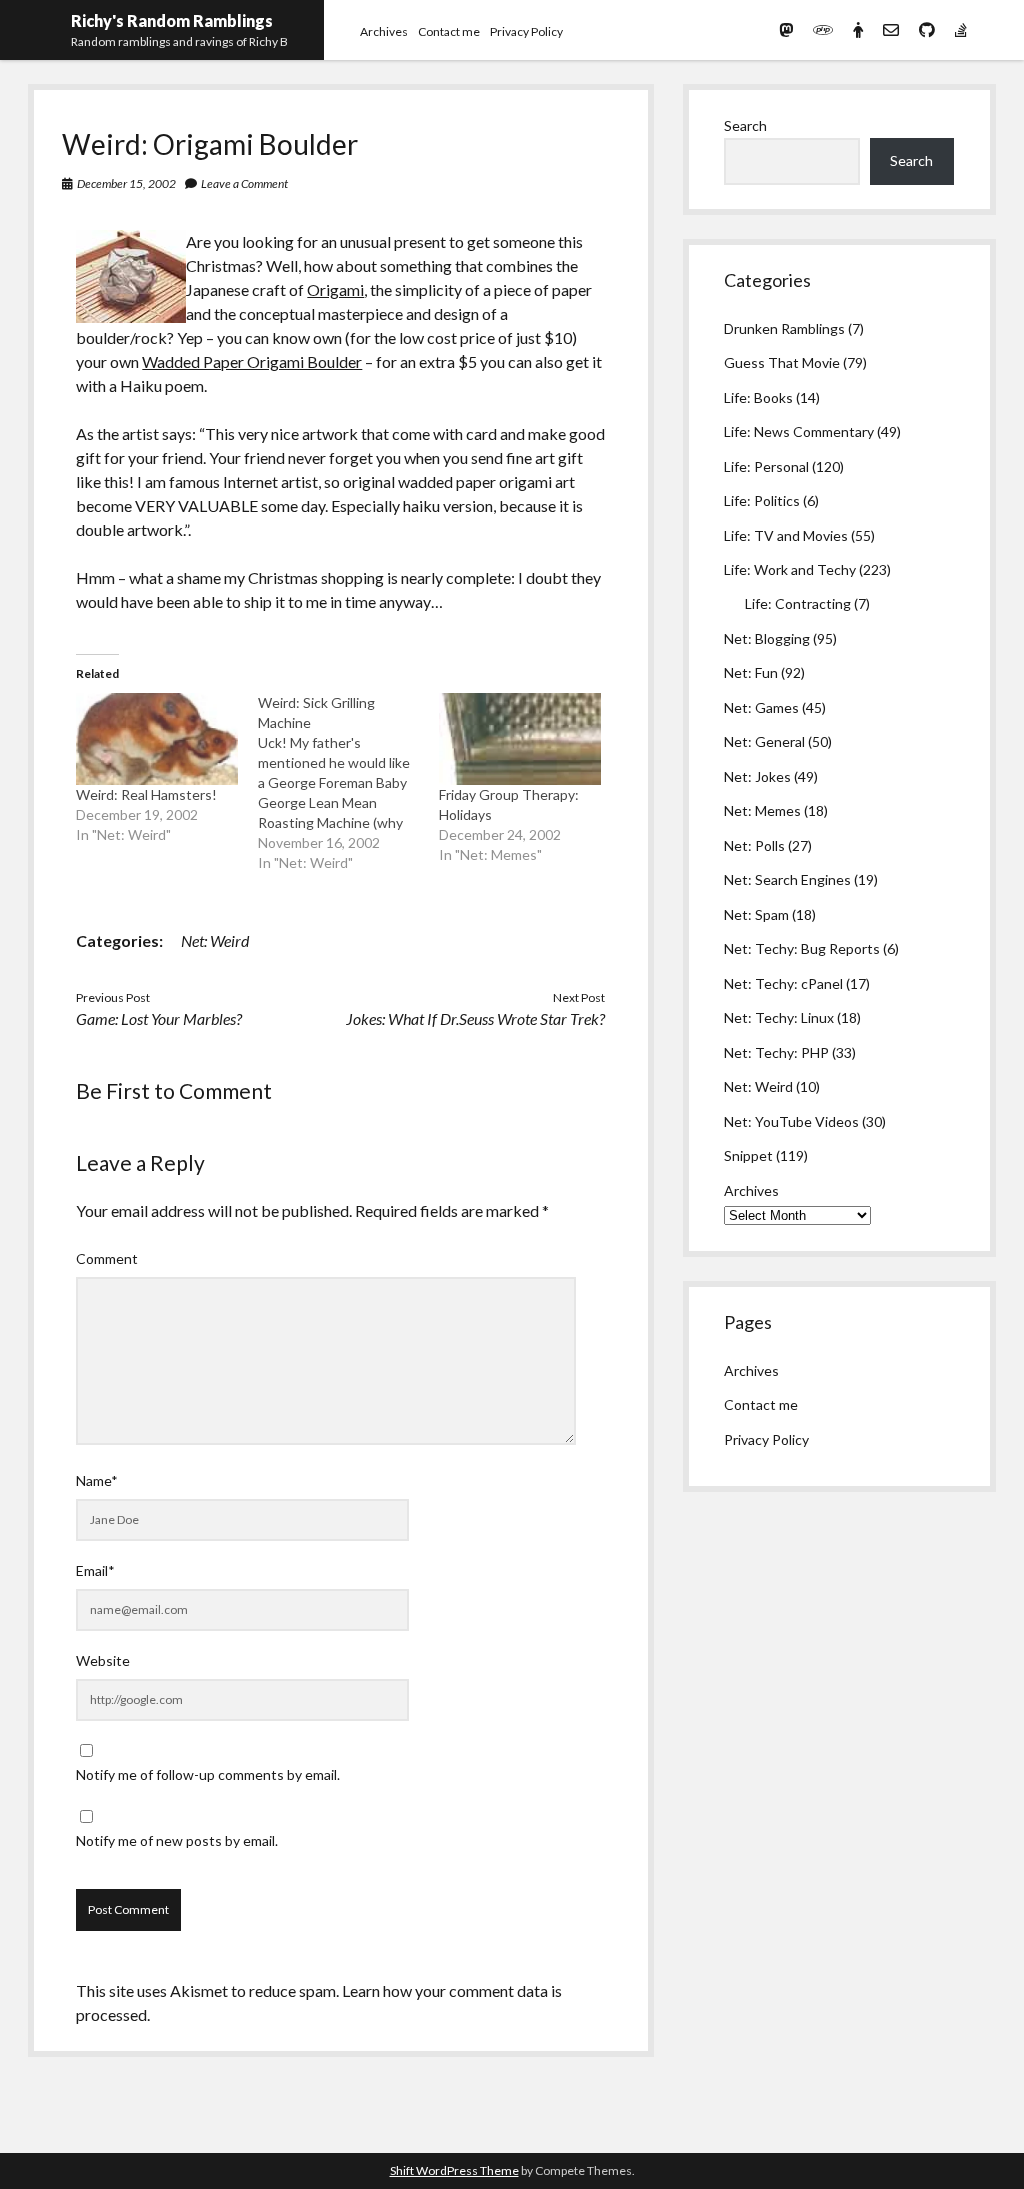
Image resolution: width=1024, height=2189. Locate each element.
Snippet (748, 1155)
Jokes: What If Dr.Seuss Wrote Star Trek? (475, 1018)
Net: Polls (754, 845)
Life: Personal (766, 466)
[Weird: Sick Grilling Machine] (348, 783)
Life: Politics (762, 500)
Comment (107, 1258)
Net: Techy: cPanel (783, 983)
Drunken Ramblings (784, 328)
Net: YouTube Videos (791, 1121)
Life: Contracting (798, 603)
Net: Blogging (767, 638)
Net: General (764, 741)
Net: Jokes (757, 776)
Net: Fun (751, 672)
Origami (335, 289)
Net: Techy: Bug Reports (802, 948)
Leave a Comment (244, 183)
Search (745, 125)
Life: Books (758, 397)
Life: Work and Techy (790, 569)
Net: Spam (756, 914)
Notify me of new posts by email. (177, 1840)
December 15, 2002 (126, 183)
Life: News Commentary (799, 431)
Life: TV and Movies (786, 535)
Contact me (449, 31)
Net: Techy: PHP (776, 1052)
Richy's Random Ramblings (172, 20)
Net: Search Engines (787, 879)
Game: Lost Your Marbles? (159, 1018)
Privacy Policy (526, 31)
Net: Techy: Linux (779, 1017)
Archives (384, 31)
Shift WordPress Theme (454, 2170)
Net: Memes (762, 810)
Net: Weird (215, 940)
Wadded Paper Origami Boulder (252, 361)
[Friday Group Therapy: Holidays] (519, 739)
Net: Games (761, 707)
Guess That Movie (782, 362)
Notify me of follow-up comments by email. (208, 1774)
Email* (95, 1570)
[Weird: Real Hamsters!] (156, 739)
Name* (97, 1480)
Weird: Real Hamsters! (146, 794)
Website (103, 1660)
